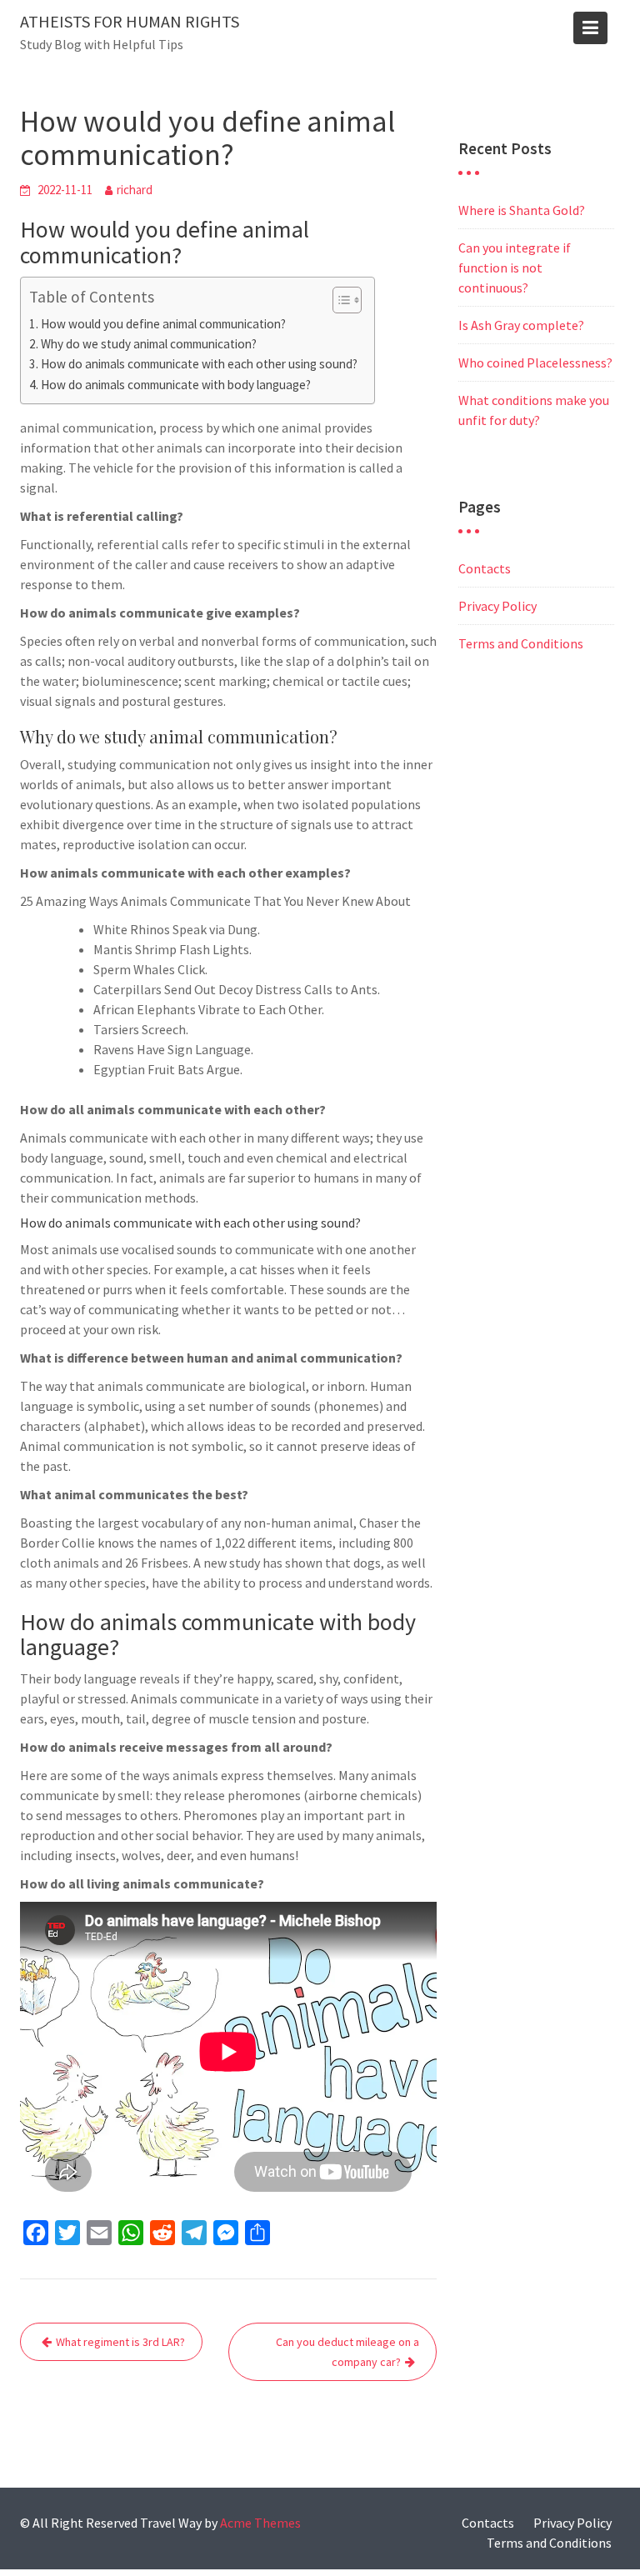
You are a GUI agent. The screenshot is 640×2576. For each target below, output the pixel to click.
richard (135, 190)
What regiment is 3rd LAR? (120, 2342)
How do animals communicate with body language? (176, 385)
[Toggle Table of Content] (339, 300)
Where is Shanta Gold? (522, 210)
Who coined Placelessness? (535, 363)
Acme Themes (260, 2523)
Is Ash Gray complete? (521, 325)
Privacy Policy (497, 606)
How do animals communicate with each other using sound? (199, 364)
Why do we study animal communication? (149, 344)
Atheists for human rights (130, 21)
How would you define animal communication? (163, 324)
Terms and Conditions (521, 643)
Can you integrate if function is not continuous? (515, 268)
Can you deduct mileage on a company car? (347, 2352)
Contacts (485, 568)
